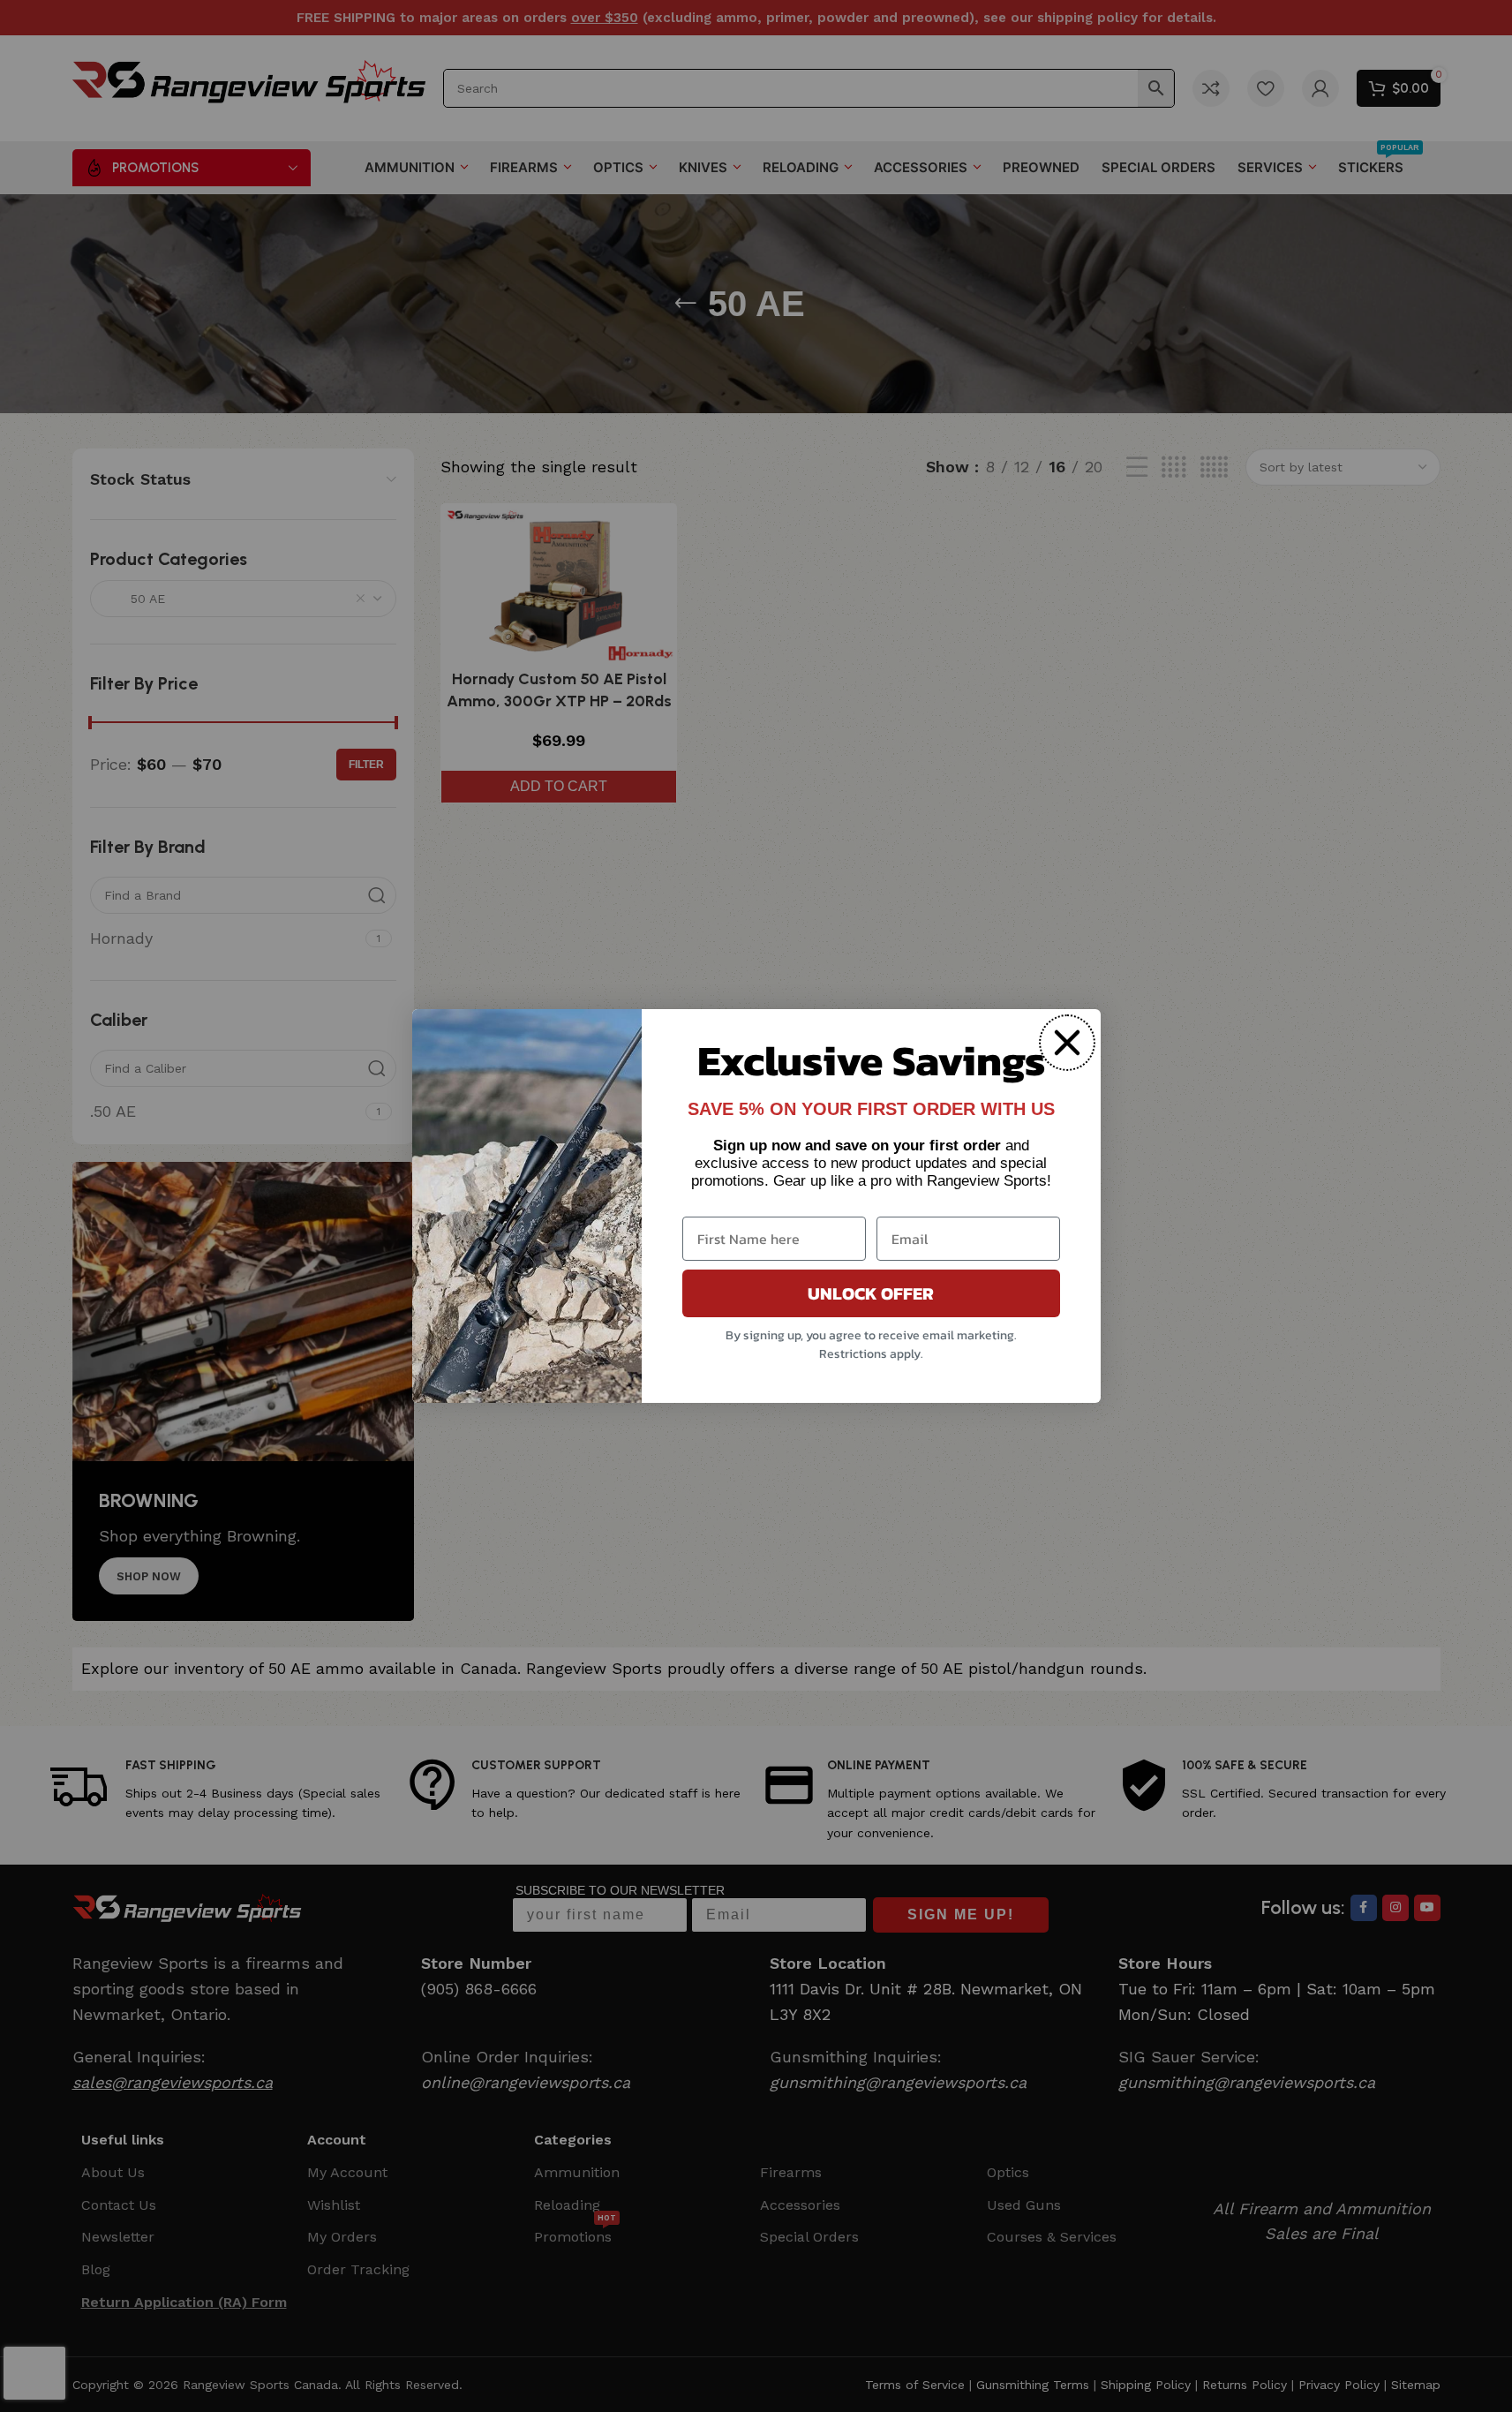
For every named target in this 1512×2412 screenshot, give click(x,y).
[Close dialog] (1067, 1043)
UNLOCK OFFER (871, 1293)
